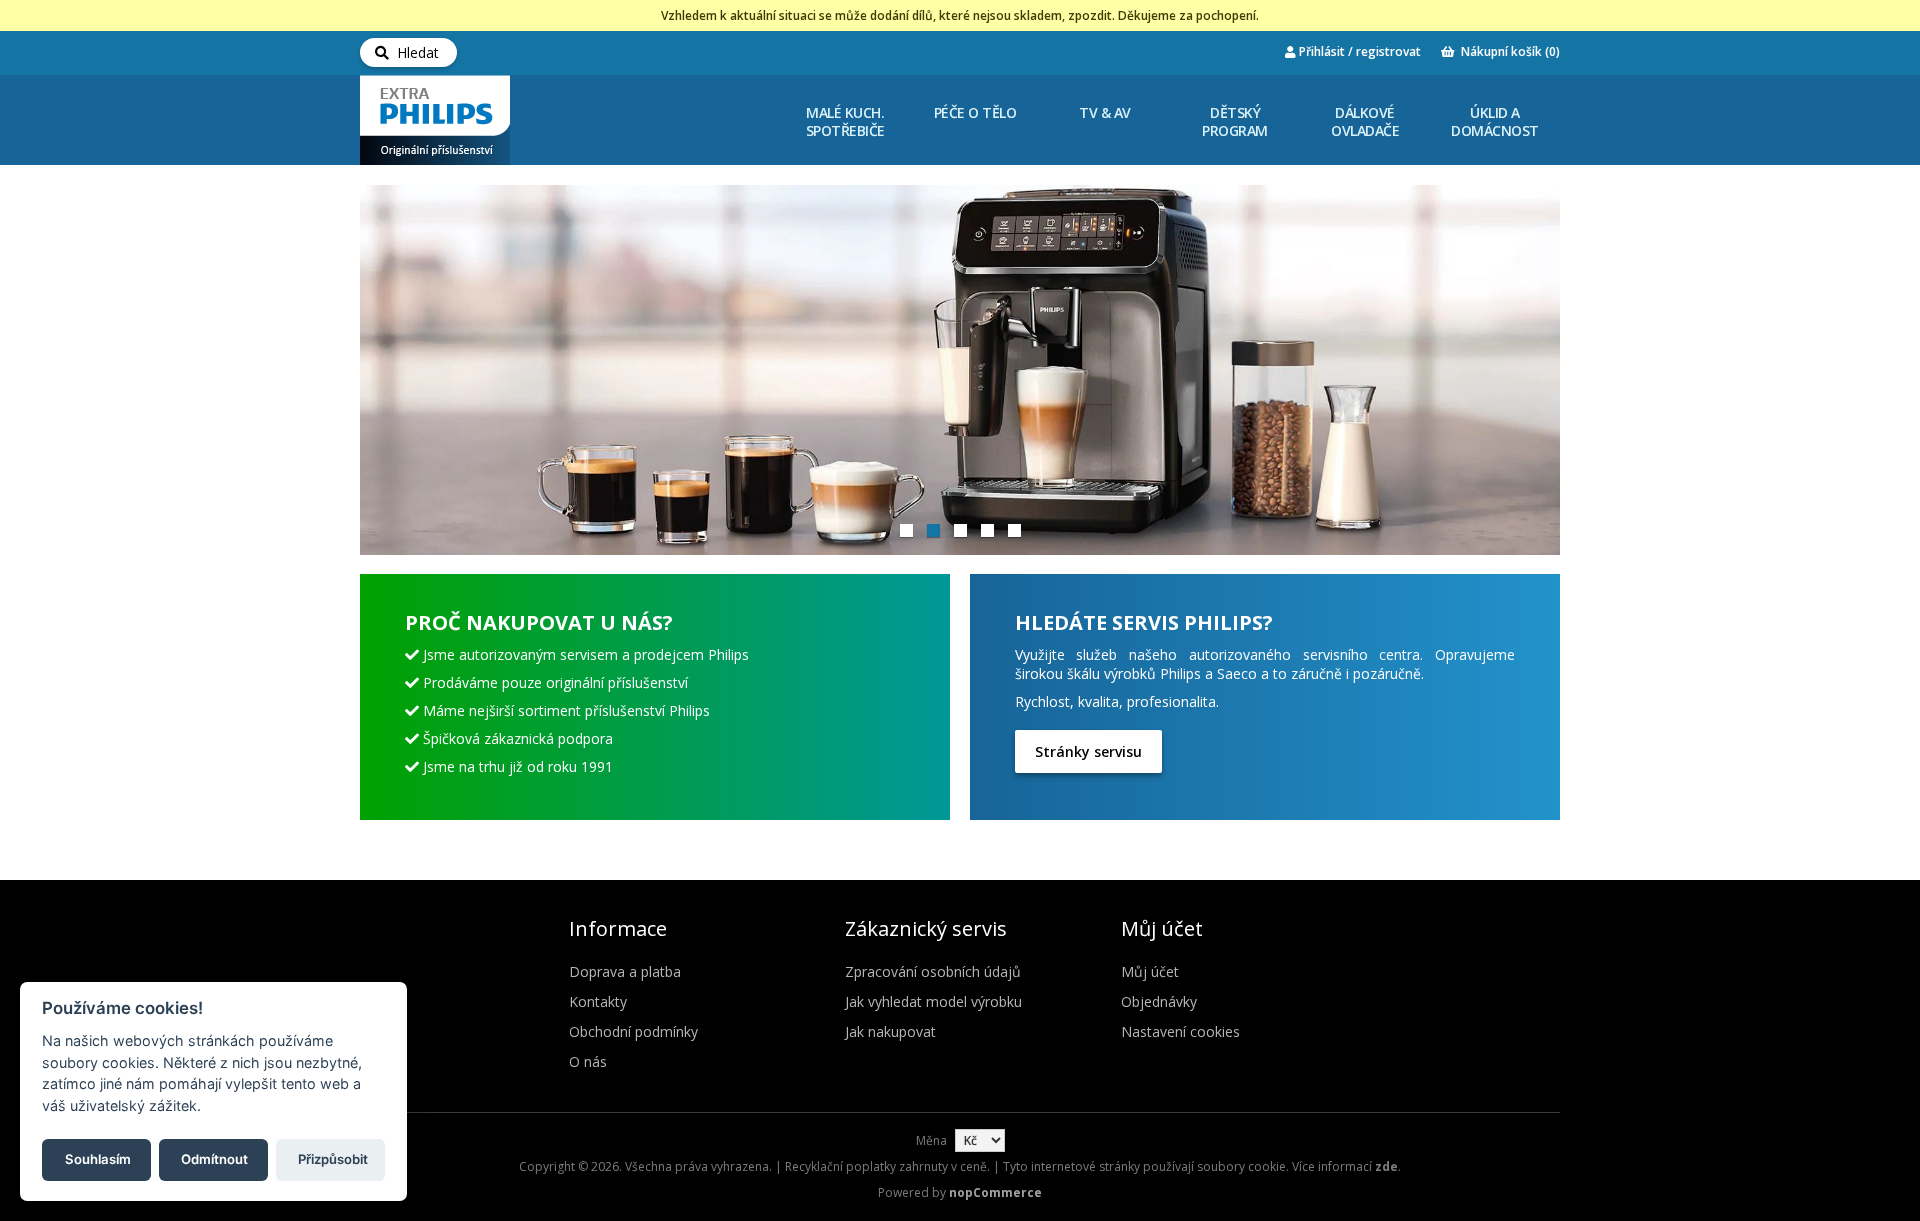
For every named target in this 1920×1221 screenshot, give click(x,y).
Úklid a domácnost (1495, 121)
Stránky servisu (1088, 751)
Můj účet (1150, 971)
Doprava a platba (625, 971)
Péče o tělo (975, 112)
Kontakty (598, 1001)
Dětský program (1235, 121)
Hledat (414, 52)
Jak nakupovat (890, 1031)
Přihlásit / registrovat (1358, 51)
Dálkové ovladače (1365, 121)
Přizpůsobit (333, 1158)
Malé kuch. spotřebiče (845, 121)
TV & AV (1105, 112)
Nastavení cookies (1180, 1031)
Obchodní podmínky (633, 1031)
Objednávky (1159, 1001)
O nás (588, 1061)
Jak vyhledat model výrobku (933, 1001)
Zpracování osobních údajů (933, 971)
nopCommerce (995, 1192)
